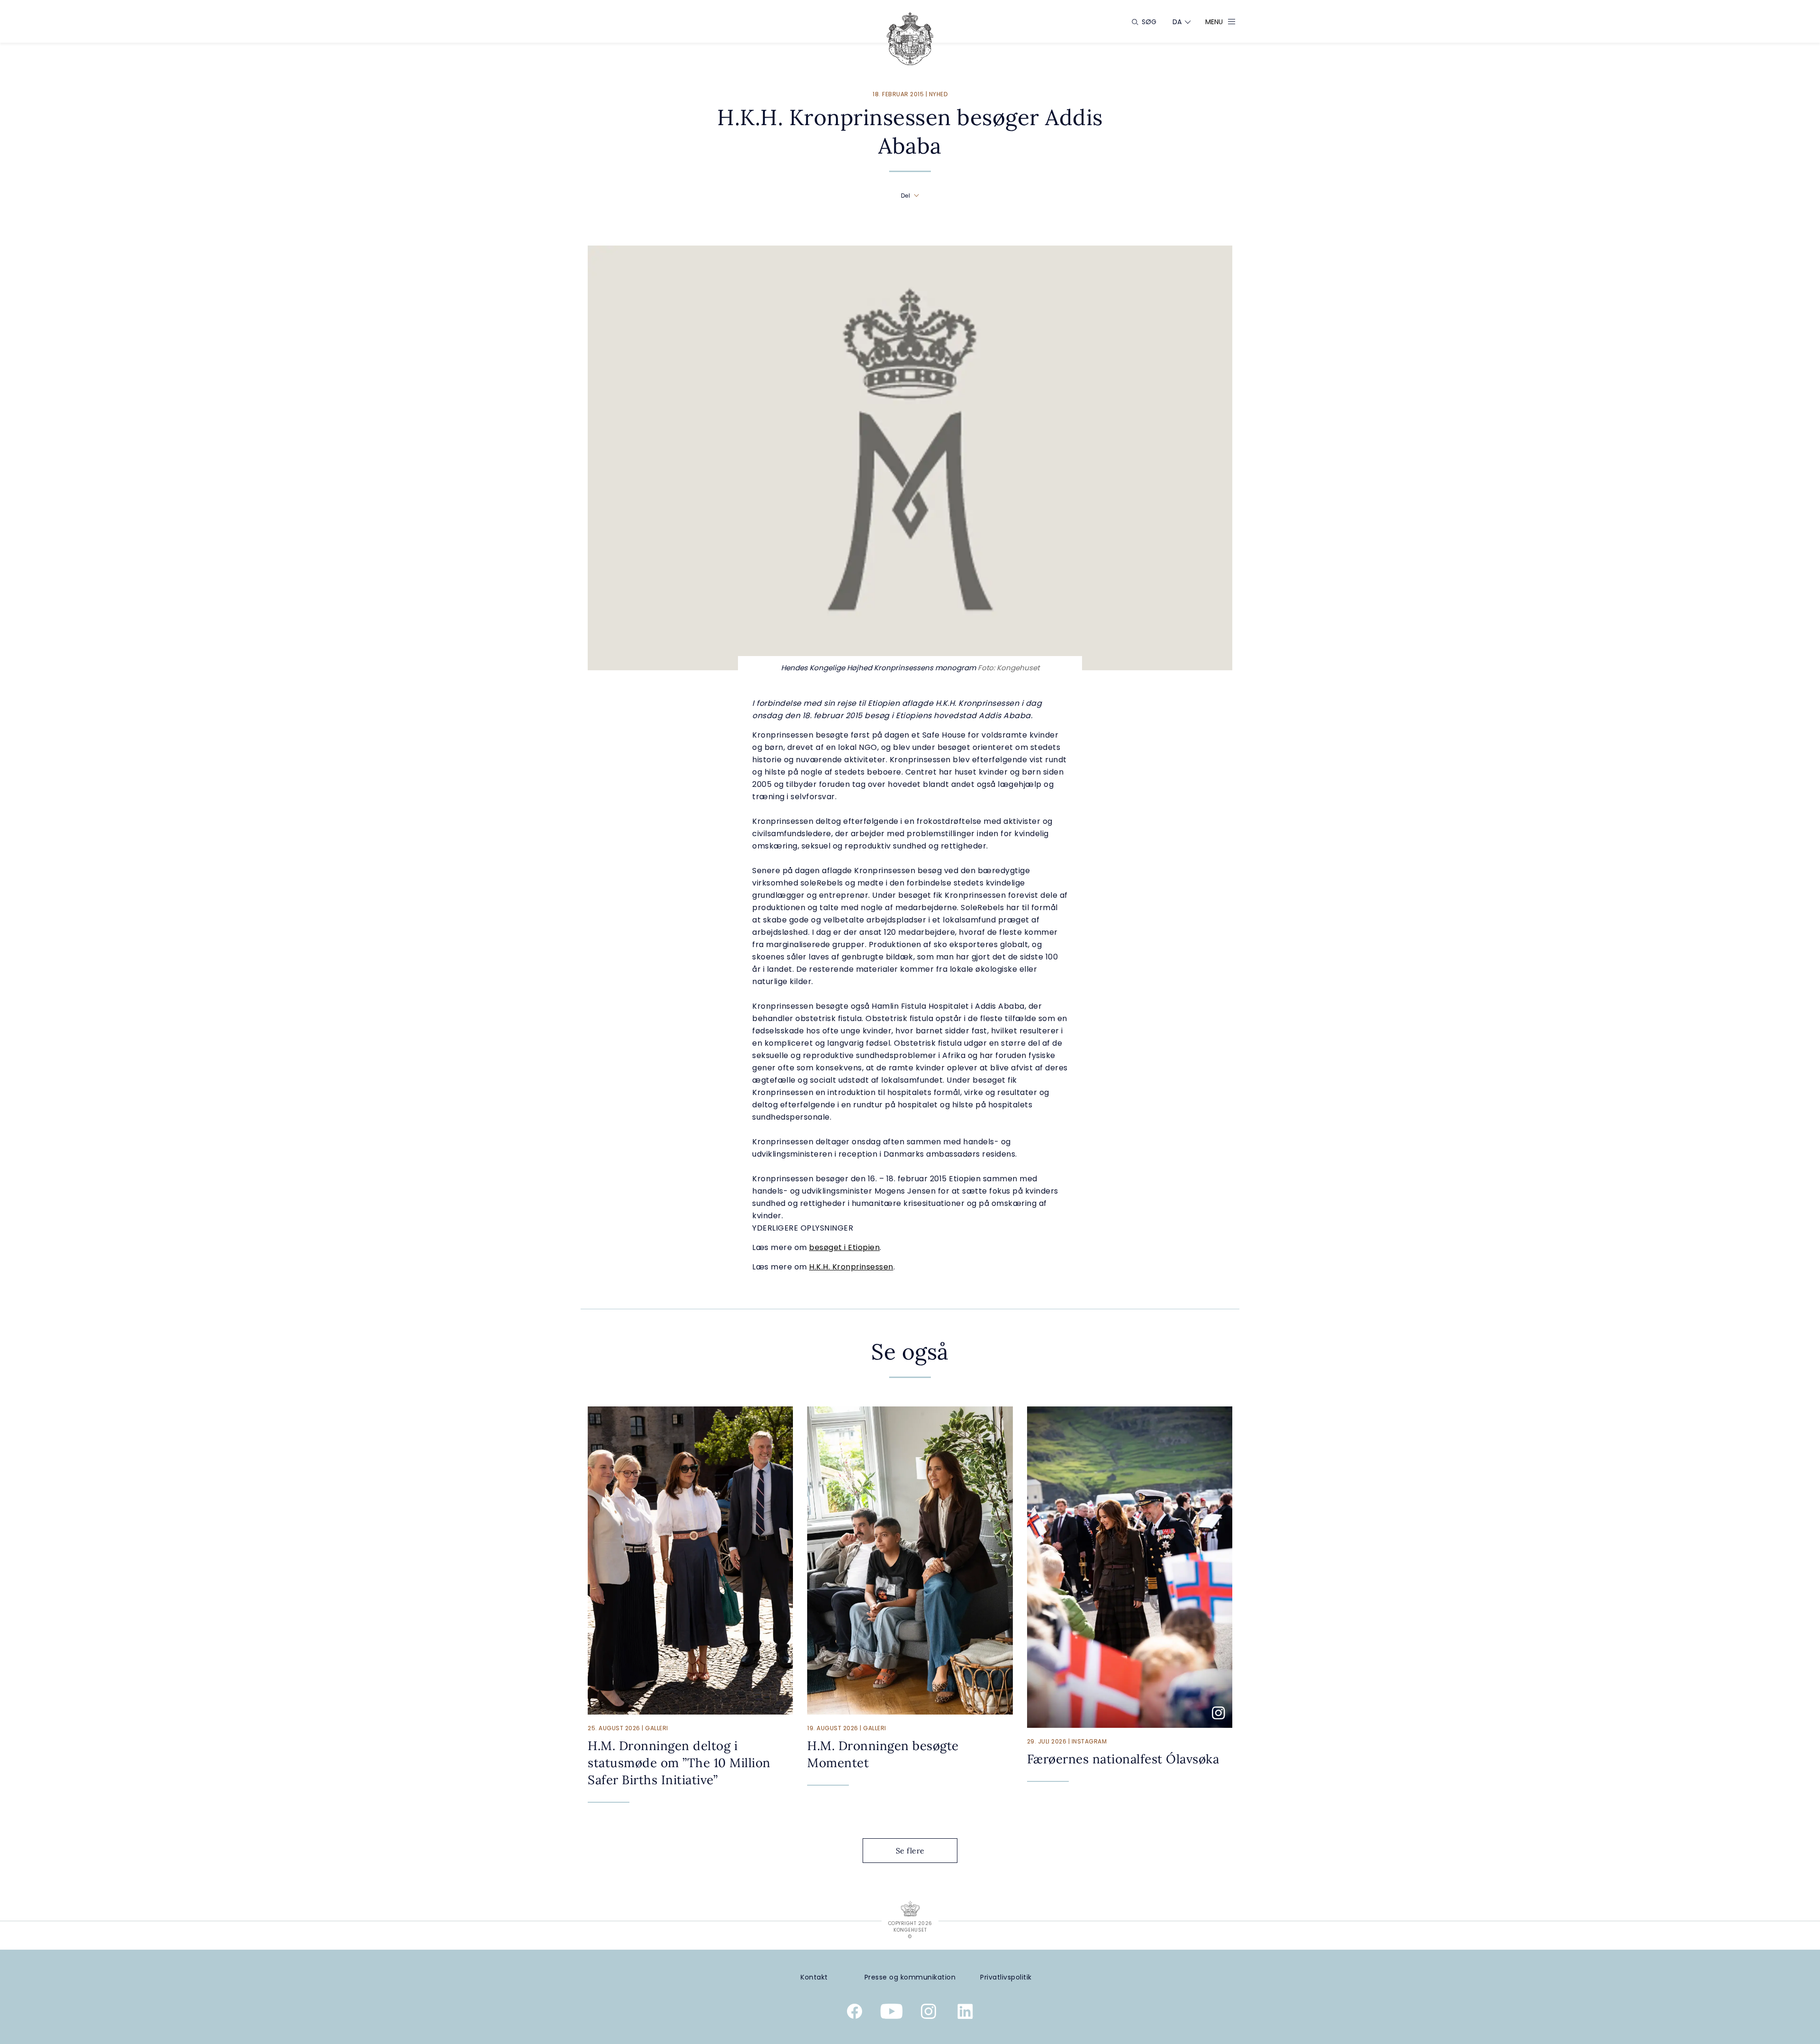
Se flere (910, 1851)
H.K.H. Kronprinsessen (851, 1267)
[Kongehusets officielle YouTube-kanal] (892, 2013)
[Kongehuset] (910, 39)
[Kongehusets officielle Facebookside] (855, 2013)
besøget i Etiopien (844, 1247)
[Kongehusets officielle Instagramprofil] (928, 2013)
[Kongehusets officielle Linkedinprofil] (965, 2013)
